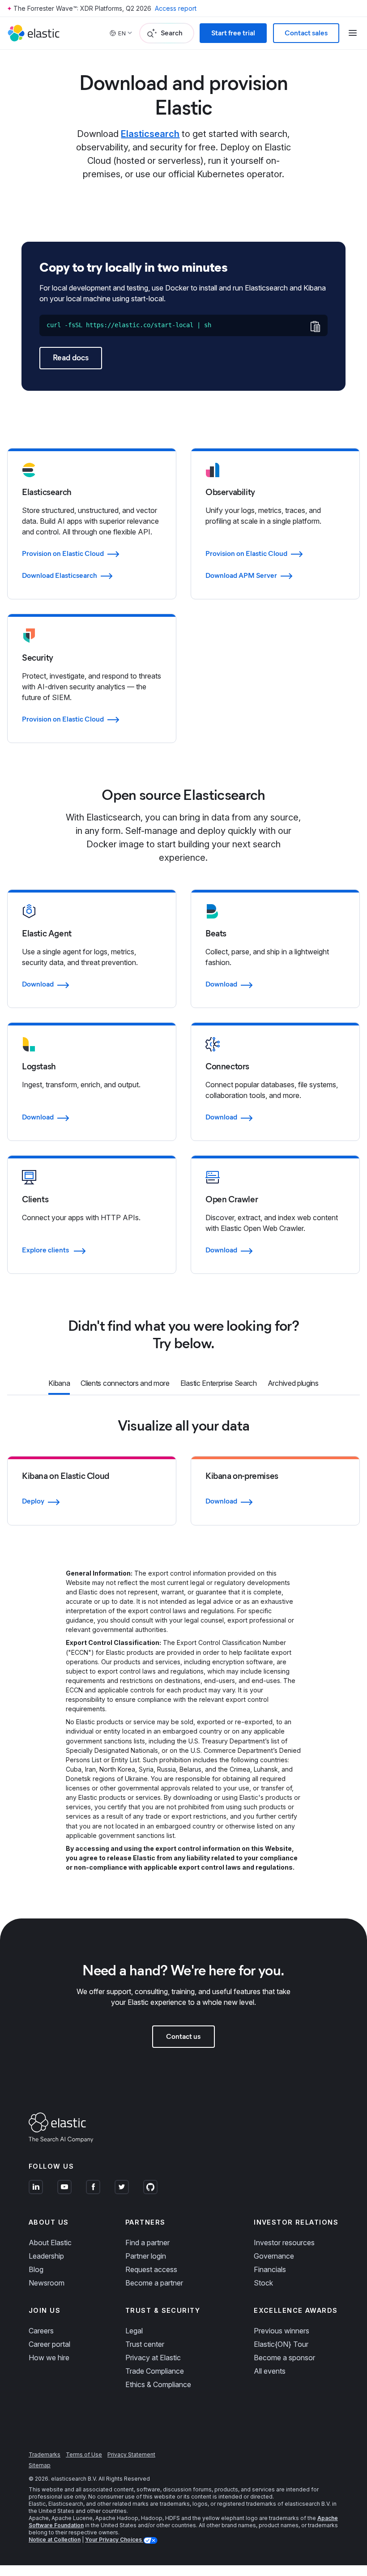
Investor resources (284, 2243)
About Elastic (50, 2243)
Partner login (146, 2256)
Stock (263, 2283)
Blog (36, 2269)
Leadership (46, 2256)
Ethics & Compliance (158, 2384)
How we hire (49, 2358)
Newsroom (47, 2283)
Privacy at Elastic (153, 2358)
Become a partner (154, 2283)
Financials (270, 2269)
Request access (151, 2269)
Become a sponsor (284, 2358)
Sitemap (40, 2465)
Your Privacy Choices (114, 2540)
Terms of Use (84, 2454)
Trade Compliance (155, 2371)
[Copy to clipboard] (315, 326)
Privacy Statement (131, 2454)
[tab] (59, 1384)
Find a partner (147, 2243)
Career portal (49, 2344)
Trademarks (45, 2454)
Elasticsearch (150, 134)
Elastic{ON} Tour (281, 2344)
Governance (274, 2256)
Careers (41, 2331)
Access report (176, 8)
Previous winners (282, 2331)
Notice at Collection (55, 2540)
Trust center (145, 2344)
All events (270, 2371)
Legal (134, 2331)
